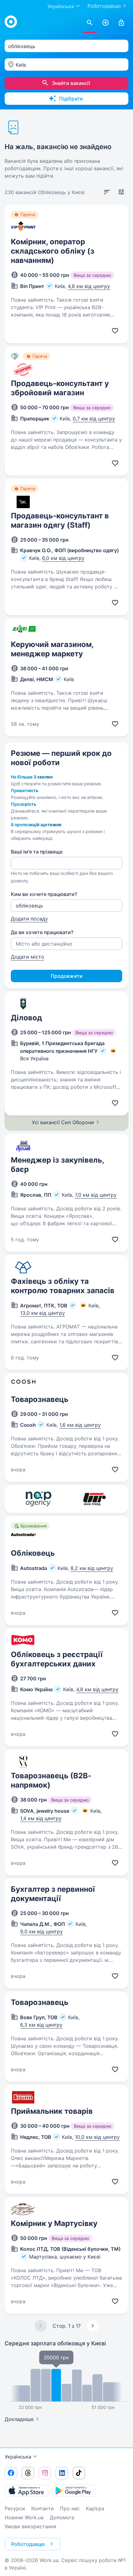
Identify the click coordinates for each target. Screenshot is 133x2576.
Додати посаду (29, 919)
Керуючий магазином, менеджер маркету (52, 649)
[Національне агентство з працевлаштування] (39, 1499)
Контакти (43, 2508)
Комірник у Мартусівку (54, 2223)
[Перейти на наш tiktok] (79, 2473)
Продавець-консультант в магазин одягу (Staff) (60, 520)
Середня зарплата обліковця (55, 2343)
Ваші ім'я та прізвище (37, 852)
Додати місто (28, 957)
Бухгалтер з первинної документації (53, 1894)
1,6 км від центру (80, 1425)
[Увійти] (121, 23)
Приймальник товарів (52, 2111)
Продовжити (67, 976)
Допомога (62, 2517)
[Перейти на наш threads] (28, 2473)
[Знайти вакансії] (90, 23)
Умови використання (30, 2526)
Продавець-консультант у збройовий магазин (60, 388)
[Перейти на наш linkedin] (62, 2473)
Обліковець (33, 1553)
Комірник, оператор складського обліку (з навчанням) (53, 251)
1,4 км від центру (41, 1818)
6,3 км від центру (41, 2025)
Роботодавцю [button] (28, 2544)
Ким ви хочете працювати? (44, 894)
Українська (18, 2457)
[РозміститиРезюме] (105, 23)
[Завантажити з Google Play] (74, 2490)
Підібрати (71, 99)
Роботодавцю (104, 6)
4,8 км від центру (89, 286)
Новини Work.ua (24, 2517)
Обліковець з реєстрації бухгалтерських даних (57, 1659)
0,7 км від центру (94, 419)
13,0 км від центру (43, 1313)
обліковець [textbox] (22, 46)
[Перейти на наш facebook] (11, 2473)
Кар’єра (95, 2508)
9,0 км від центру (41, 1931)
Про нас (70, 2508)
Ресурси (15, 2508)
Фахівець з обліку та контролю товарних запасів (63, 1286)
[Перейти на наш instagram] (45, 2473)
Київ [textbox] (21, 65)
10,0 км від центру (97, 2137)
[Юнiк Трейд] (94, 1499)
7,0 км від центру (96, 1195)
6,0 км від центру (63, 558)
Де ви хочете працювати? (42, 932)
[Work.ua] (11, 22)
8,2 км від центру (92, 1568)
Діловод (26, 1018)
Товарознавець (40, 1399)
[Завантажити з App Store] (26, 2490)
